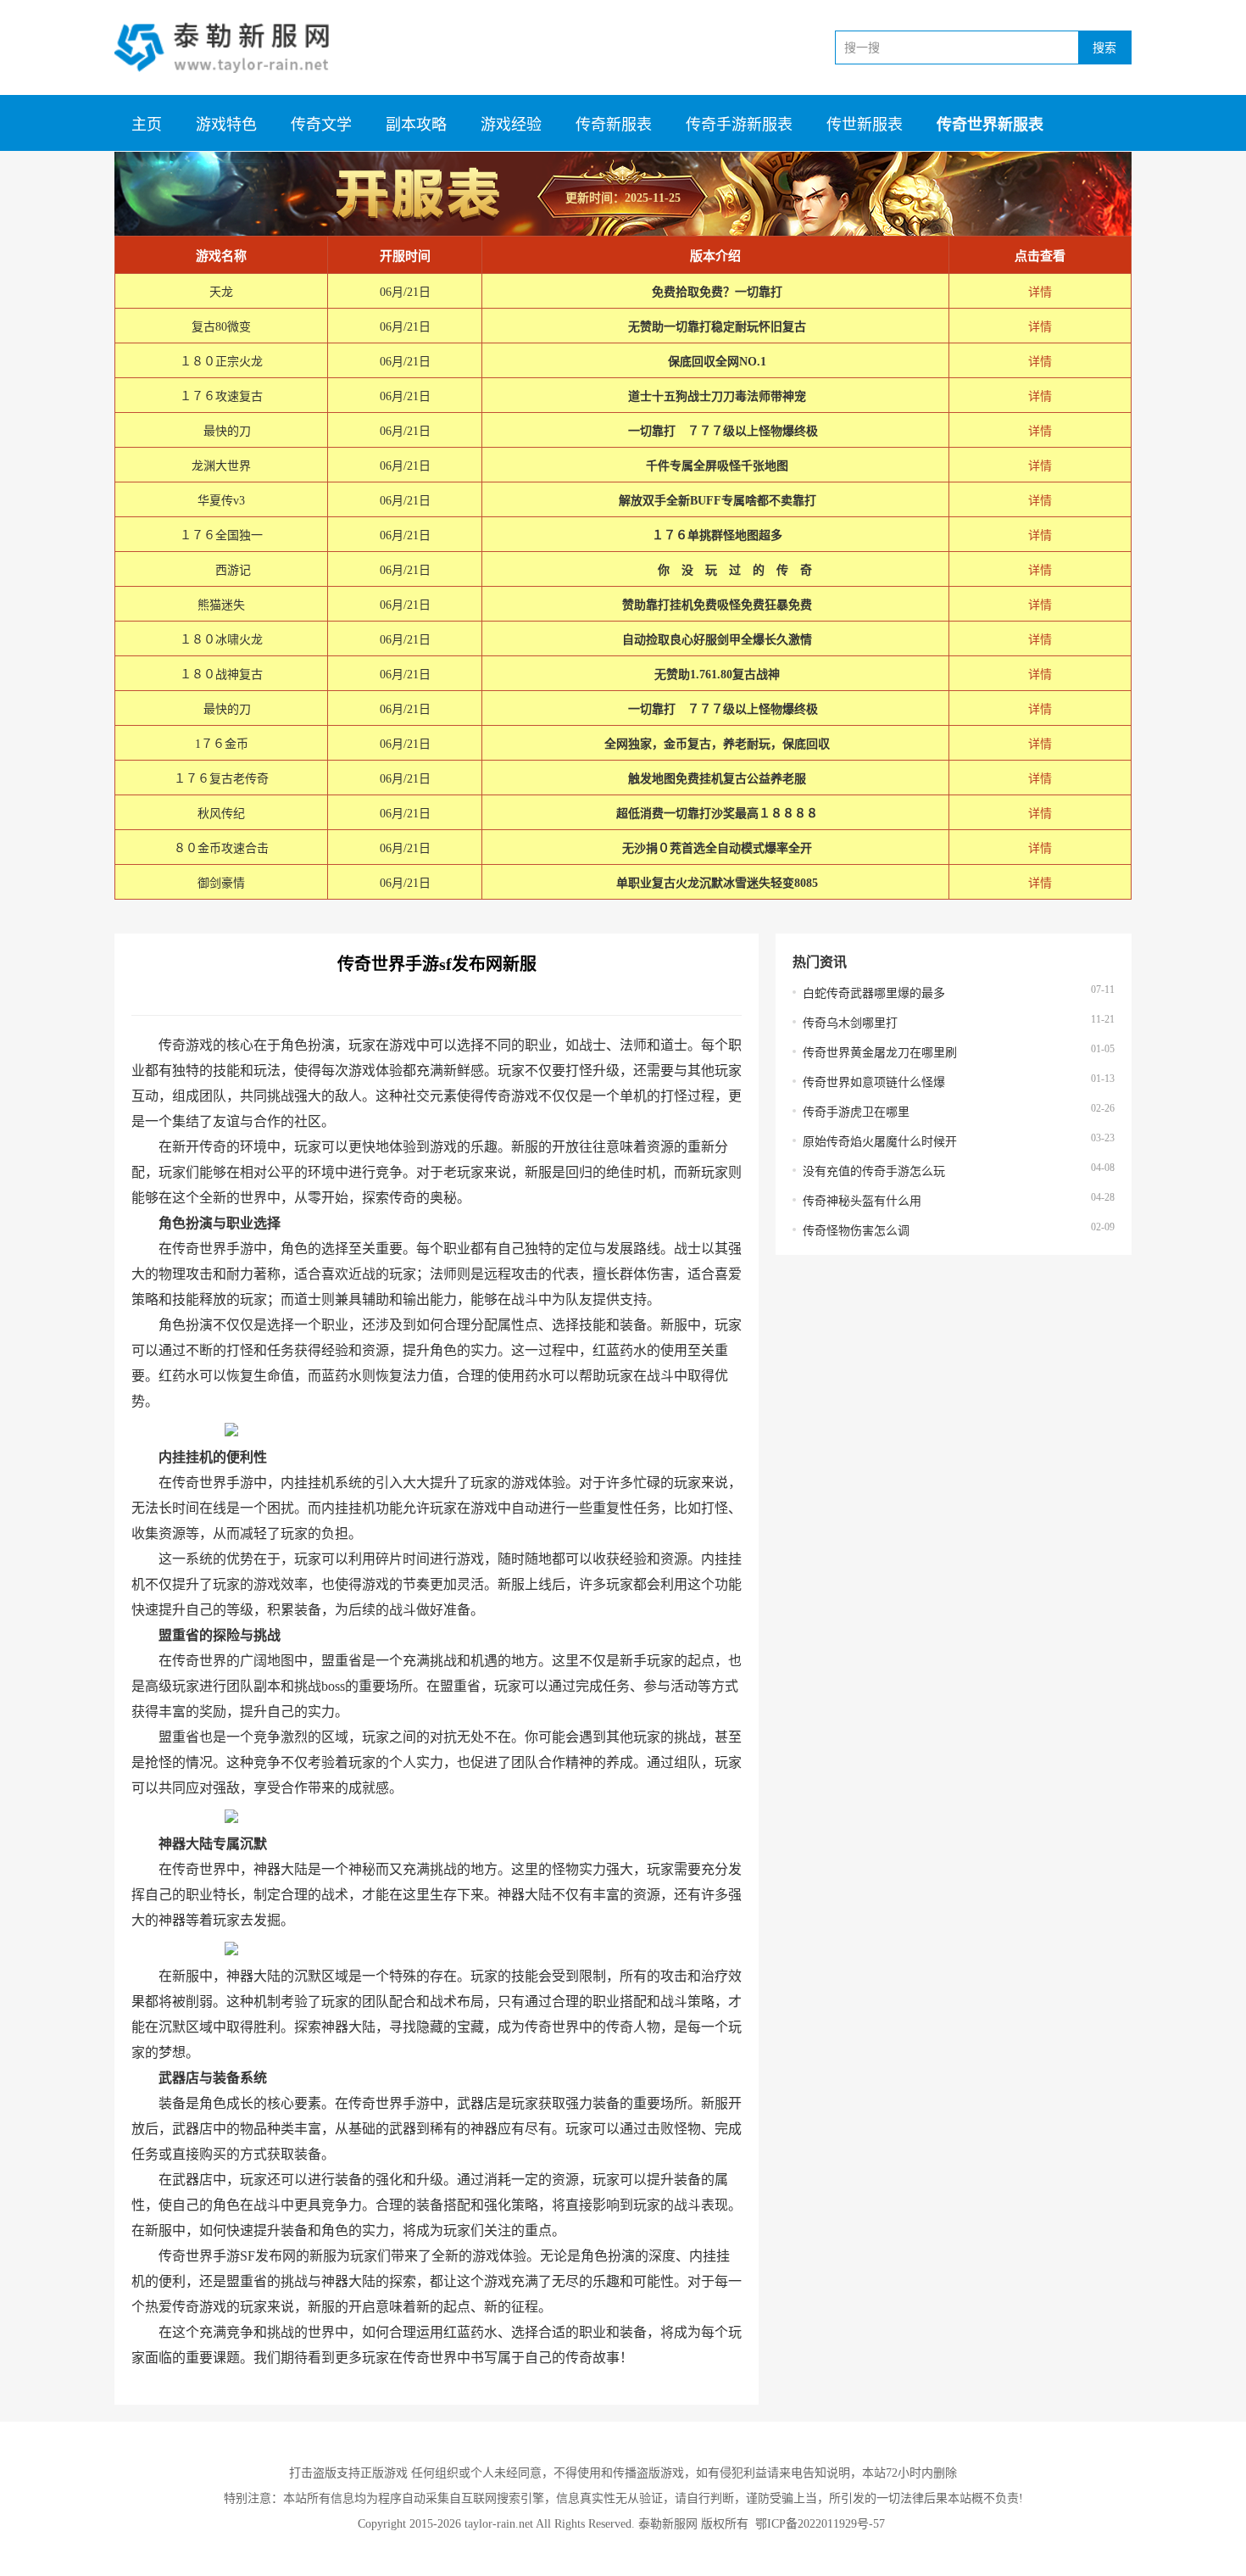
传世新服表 (865, 125)
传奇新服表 (614, 125)
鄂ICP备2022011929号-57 (820, 2524)
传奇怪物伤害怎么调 (856, 1231)
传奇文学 (321, 125)
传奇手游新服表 (739, 125)
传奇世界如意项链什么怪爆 (874, 1082)
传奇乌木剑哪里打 (850, 1023)
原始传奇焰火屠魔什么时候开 (880, 1142)
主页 (147, 125)
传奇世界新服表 (990, 125)
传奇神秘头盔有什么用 (862, 1201)
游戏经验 (511, 125)
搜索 (1104, 47)
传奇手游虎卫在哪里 (856, 1112)
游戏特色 (226, 125)
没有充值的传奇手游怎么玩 (874, 1171)
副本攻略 (416, 125)
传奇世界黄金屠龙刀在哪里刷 (880, 1053)
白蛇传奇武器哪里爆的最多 (874, 993)
